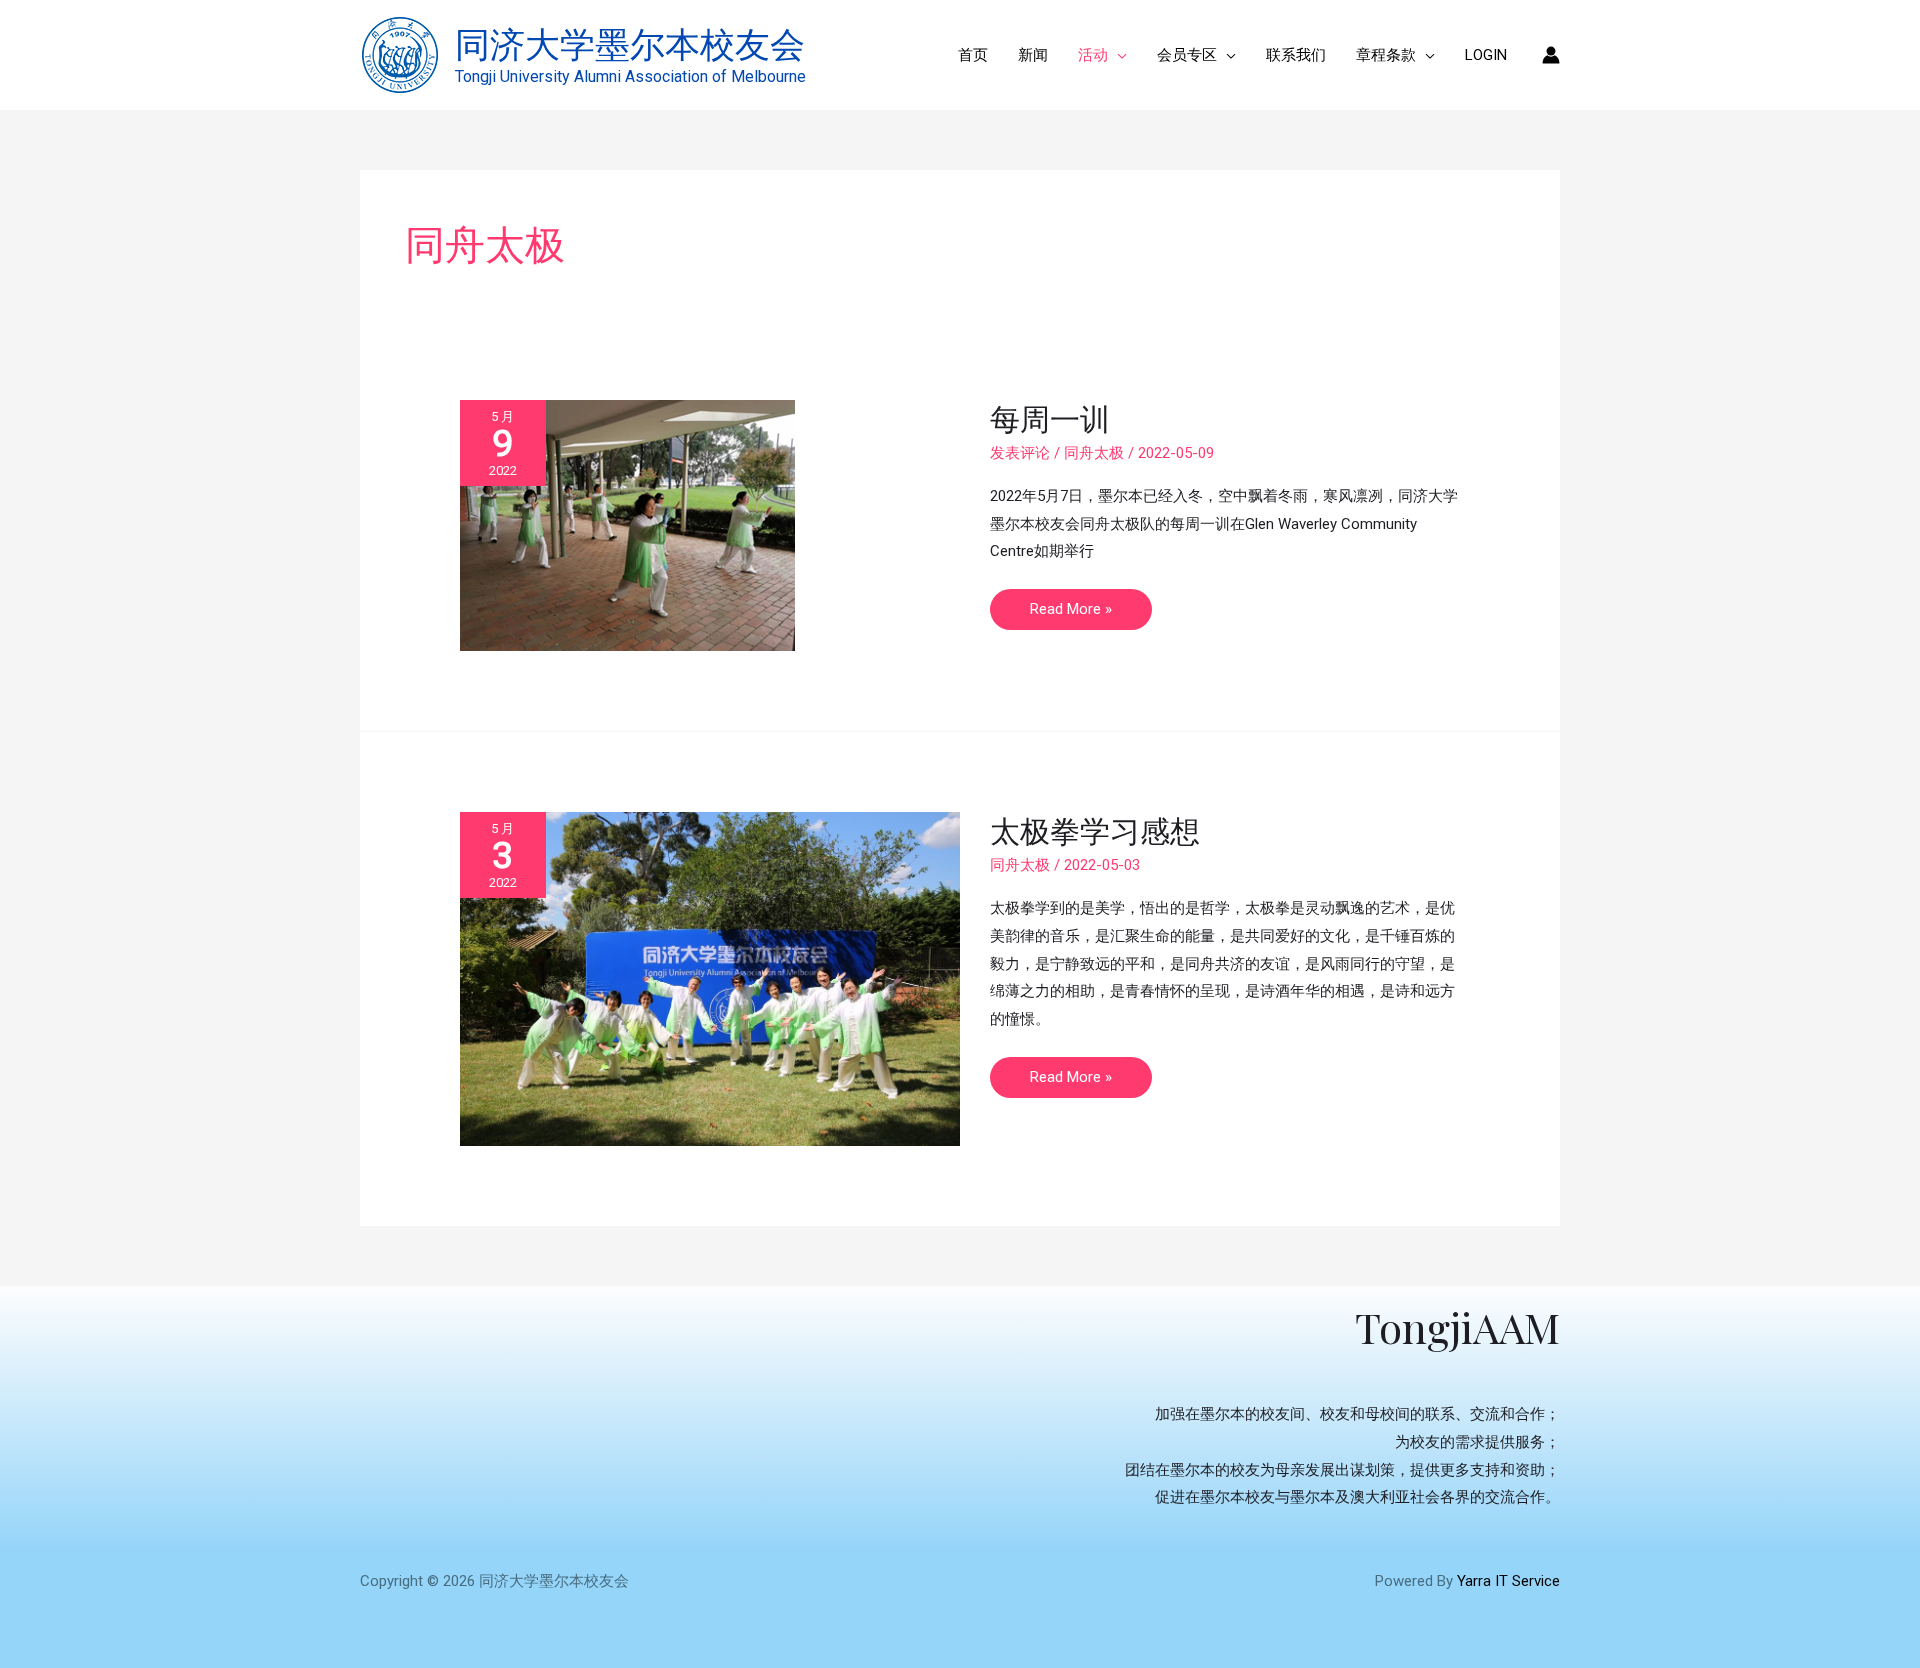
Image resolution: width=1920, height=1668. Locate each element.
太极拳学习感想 (1095, 830)
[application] (1117, 55)
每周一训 (1050, 418)
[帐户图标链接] (1551, 55)
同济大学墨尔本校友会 (630, 42)
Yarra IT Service (1508, 1581)
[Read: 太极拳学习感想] (710, 978)
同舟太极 (1094, 453)
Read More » (1070, 603)
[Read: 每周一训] (627, 525)
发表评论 (1020, 453)
